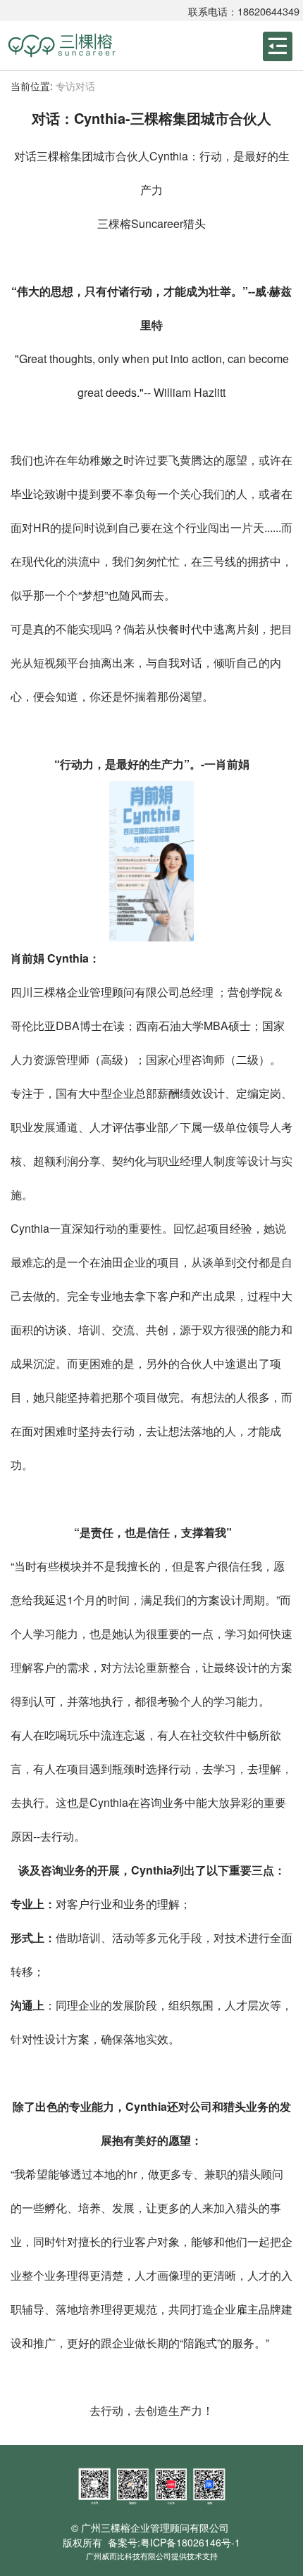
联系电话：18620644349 (244, 11)
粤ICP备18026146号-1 (190, 2542)
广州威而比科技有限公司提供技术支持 (152, 2556)
